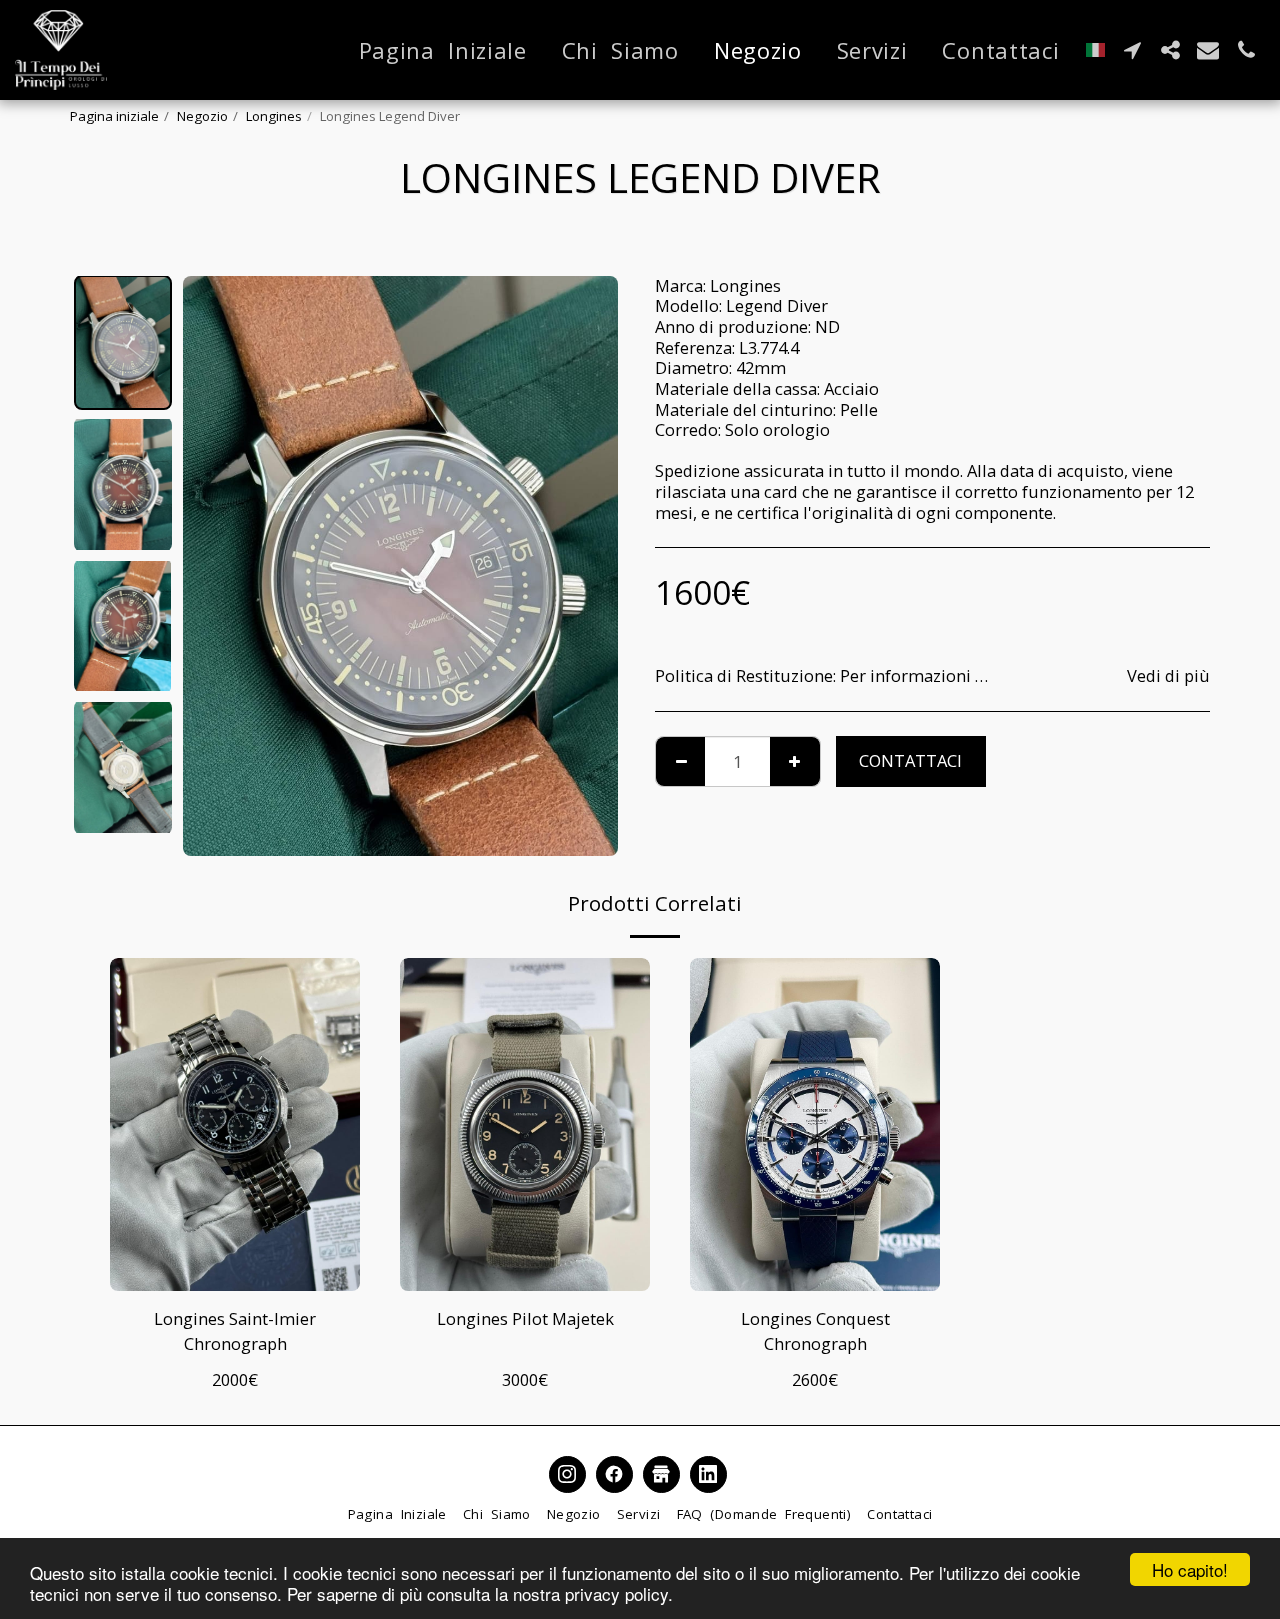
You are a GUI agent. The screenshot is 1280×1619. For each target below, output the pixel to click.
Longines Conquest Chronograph (815, 1331)
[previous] (215, 566)
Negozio (202, 116)
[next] (586, 566)
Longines (274, 116)
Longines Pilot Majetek (525, 1318)
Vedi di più (1168, 676)
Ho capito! (1190, 1569)
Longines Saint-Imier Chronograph (235, 1331)
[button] (1132, 50)
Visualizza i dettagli (235, 1265)
